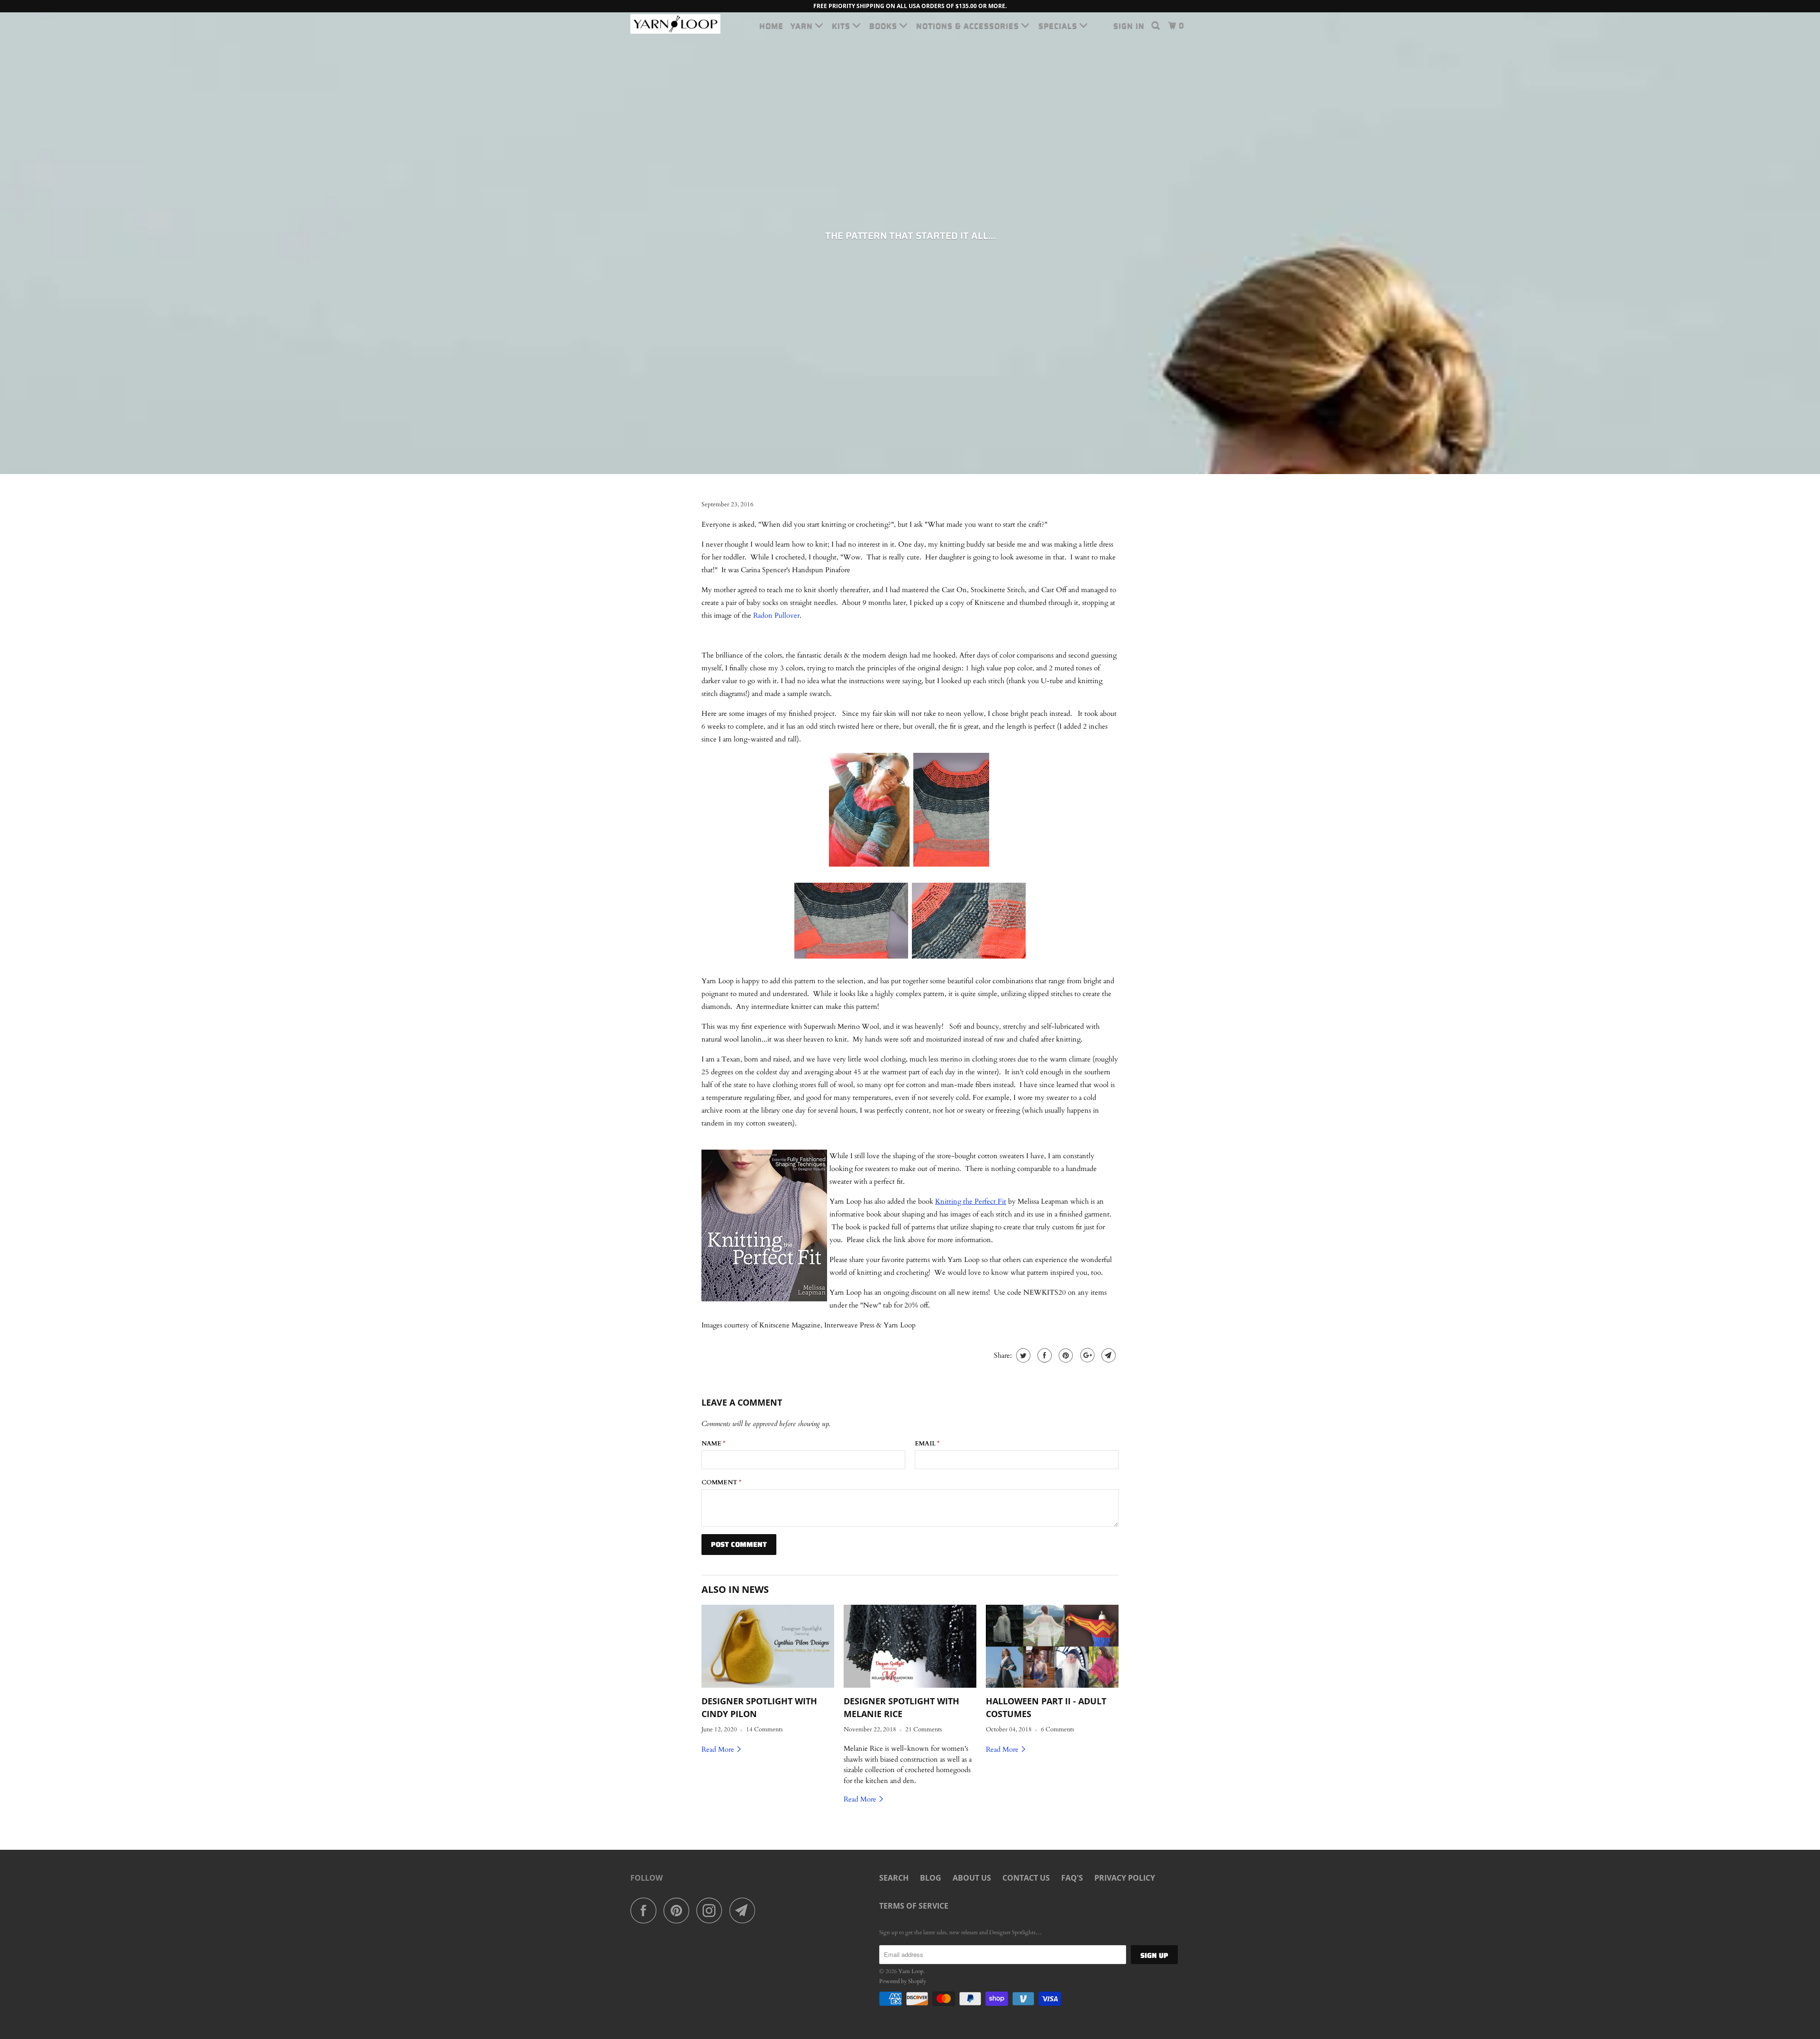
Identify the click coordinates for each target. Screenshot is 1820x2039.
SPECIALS (1059, 26)
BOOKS (884, 26)
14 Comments (764, 1730)
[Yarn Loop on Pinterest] (679, 1910)
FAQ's (1072, 1878)
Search (894, 1878)
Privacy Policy (1125, 1878)
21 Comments (924, 1730)
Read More (719, 1749)
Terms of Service (914, 1906)
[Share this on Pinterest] (1065, 1355)
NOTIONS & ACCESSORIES (969, 26)
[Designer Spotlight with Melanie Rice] (910, 1646)
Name (713, 1444)
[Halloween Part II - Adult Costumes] (1052, 1646)
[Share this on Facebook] (1043, 1355)
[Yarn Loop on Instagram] (712, 1910)
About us (972, 1878)
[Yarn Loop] (679, 24)
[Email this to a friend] (1107, 1355)
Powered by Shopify (903, 1981)
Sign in (1129, 26)
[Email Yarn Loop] (745, 1910)
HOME (771, 26)
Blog (931, 1878)
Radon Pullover (776, 615)
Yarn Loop (911, 1971)
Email (927, 1444)
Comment (721, 1482)
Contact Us (1026, 1878)
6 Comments (1057, 1730)
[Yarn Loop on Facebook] (646, 1910)
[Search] (1156, 26)
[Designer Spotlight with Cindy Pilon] (768, 1646)
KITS (842, 26)
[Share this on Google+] (1086, 1355)
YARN (803, 26)
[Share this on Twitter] (1022, 1355)
